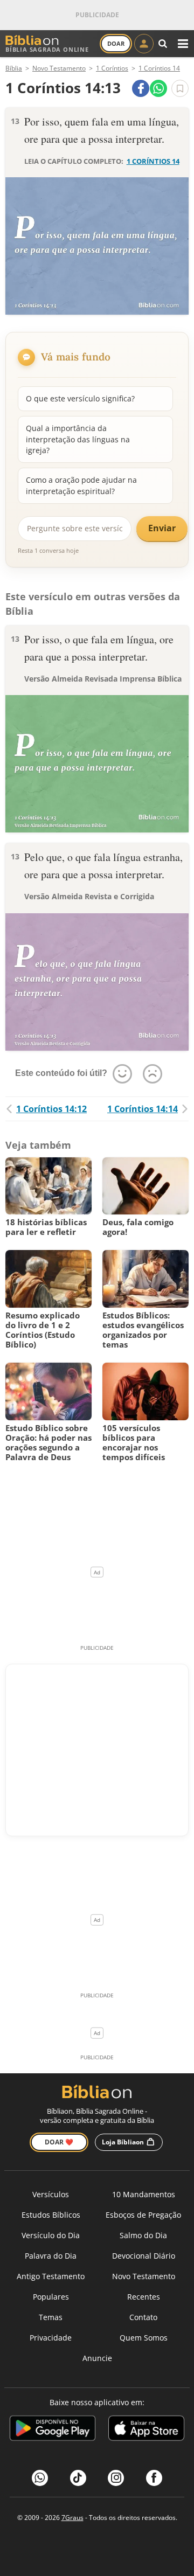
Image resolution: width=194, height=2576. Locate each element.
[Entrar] (144, 44)
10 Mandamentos (144, 2194)
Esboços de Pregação (143, 2215)
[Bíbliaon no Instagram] (116, 2478)
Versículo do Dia (51, 2235)
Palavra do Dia (51, 2256)
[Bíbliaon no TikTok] (78, 2478)
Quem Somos (144, 2338)
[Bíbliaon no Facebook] (154, 2478)
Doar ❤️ (59, 2142)
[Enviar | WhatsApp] (158, 88)
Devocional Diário (144, 2256)
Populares (51, 2297)
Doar (116, 43)
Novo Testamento (144, 2276)
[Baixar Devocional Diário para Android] (53, 2430)
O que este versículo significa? (80, 398)
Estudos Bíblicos (51, 2215)
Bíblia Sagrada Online (47, 49)
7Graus (72, 2518)
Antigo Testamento (51, 2276)
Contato (143, 2317)
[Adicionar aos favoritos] (180, 88)
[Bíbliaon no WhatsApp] (40, 2478)
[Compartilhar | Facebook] (141, 88)
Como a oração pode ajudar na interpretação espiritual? (81, 485)
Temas (51, 2317)
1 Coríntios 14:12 (51, 1109)
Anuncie (97, 2358)
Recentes (144, 2297)
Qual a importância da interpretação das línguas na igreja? (78, 439)
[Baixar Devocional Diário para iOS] (146, 2430)
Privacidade (51, 2338)
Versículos (51, 2194)
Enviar (162, 528)
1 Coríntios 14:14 (143, 1109)
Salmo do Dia (143, 2235)
